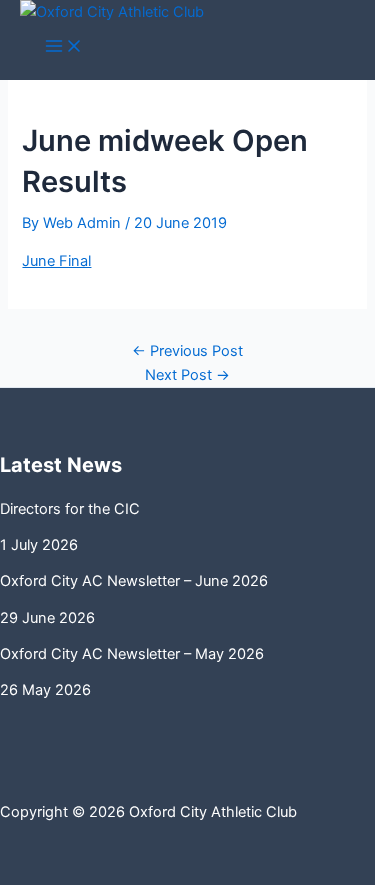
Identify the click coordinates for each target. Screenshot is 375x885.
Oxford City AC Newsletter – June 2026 (134, 581)
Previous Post (187, 351)
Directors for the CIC (70, 509)
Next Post (187, 375)
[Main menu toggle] (64, 47)
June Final (56, 261)
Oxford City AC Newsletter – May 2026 (132, 654)
